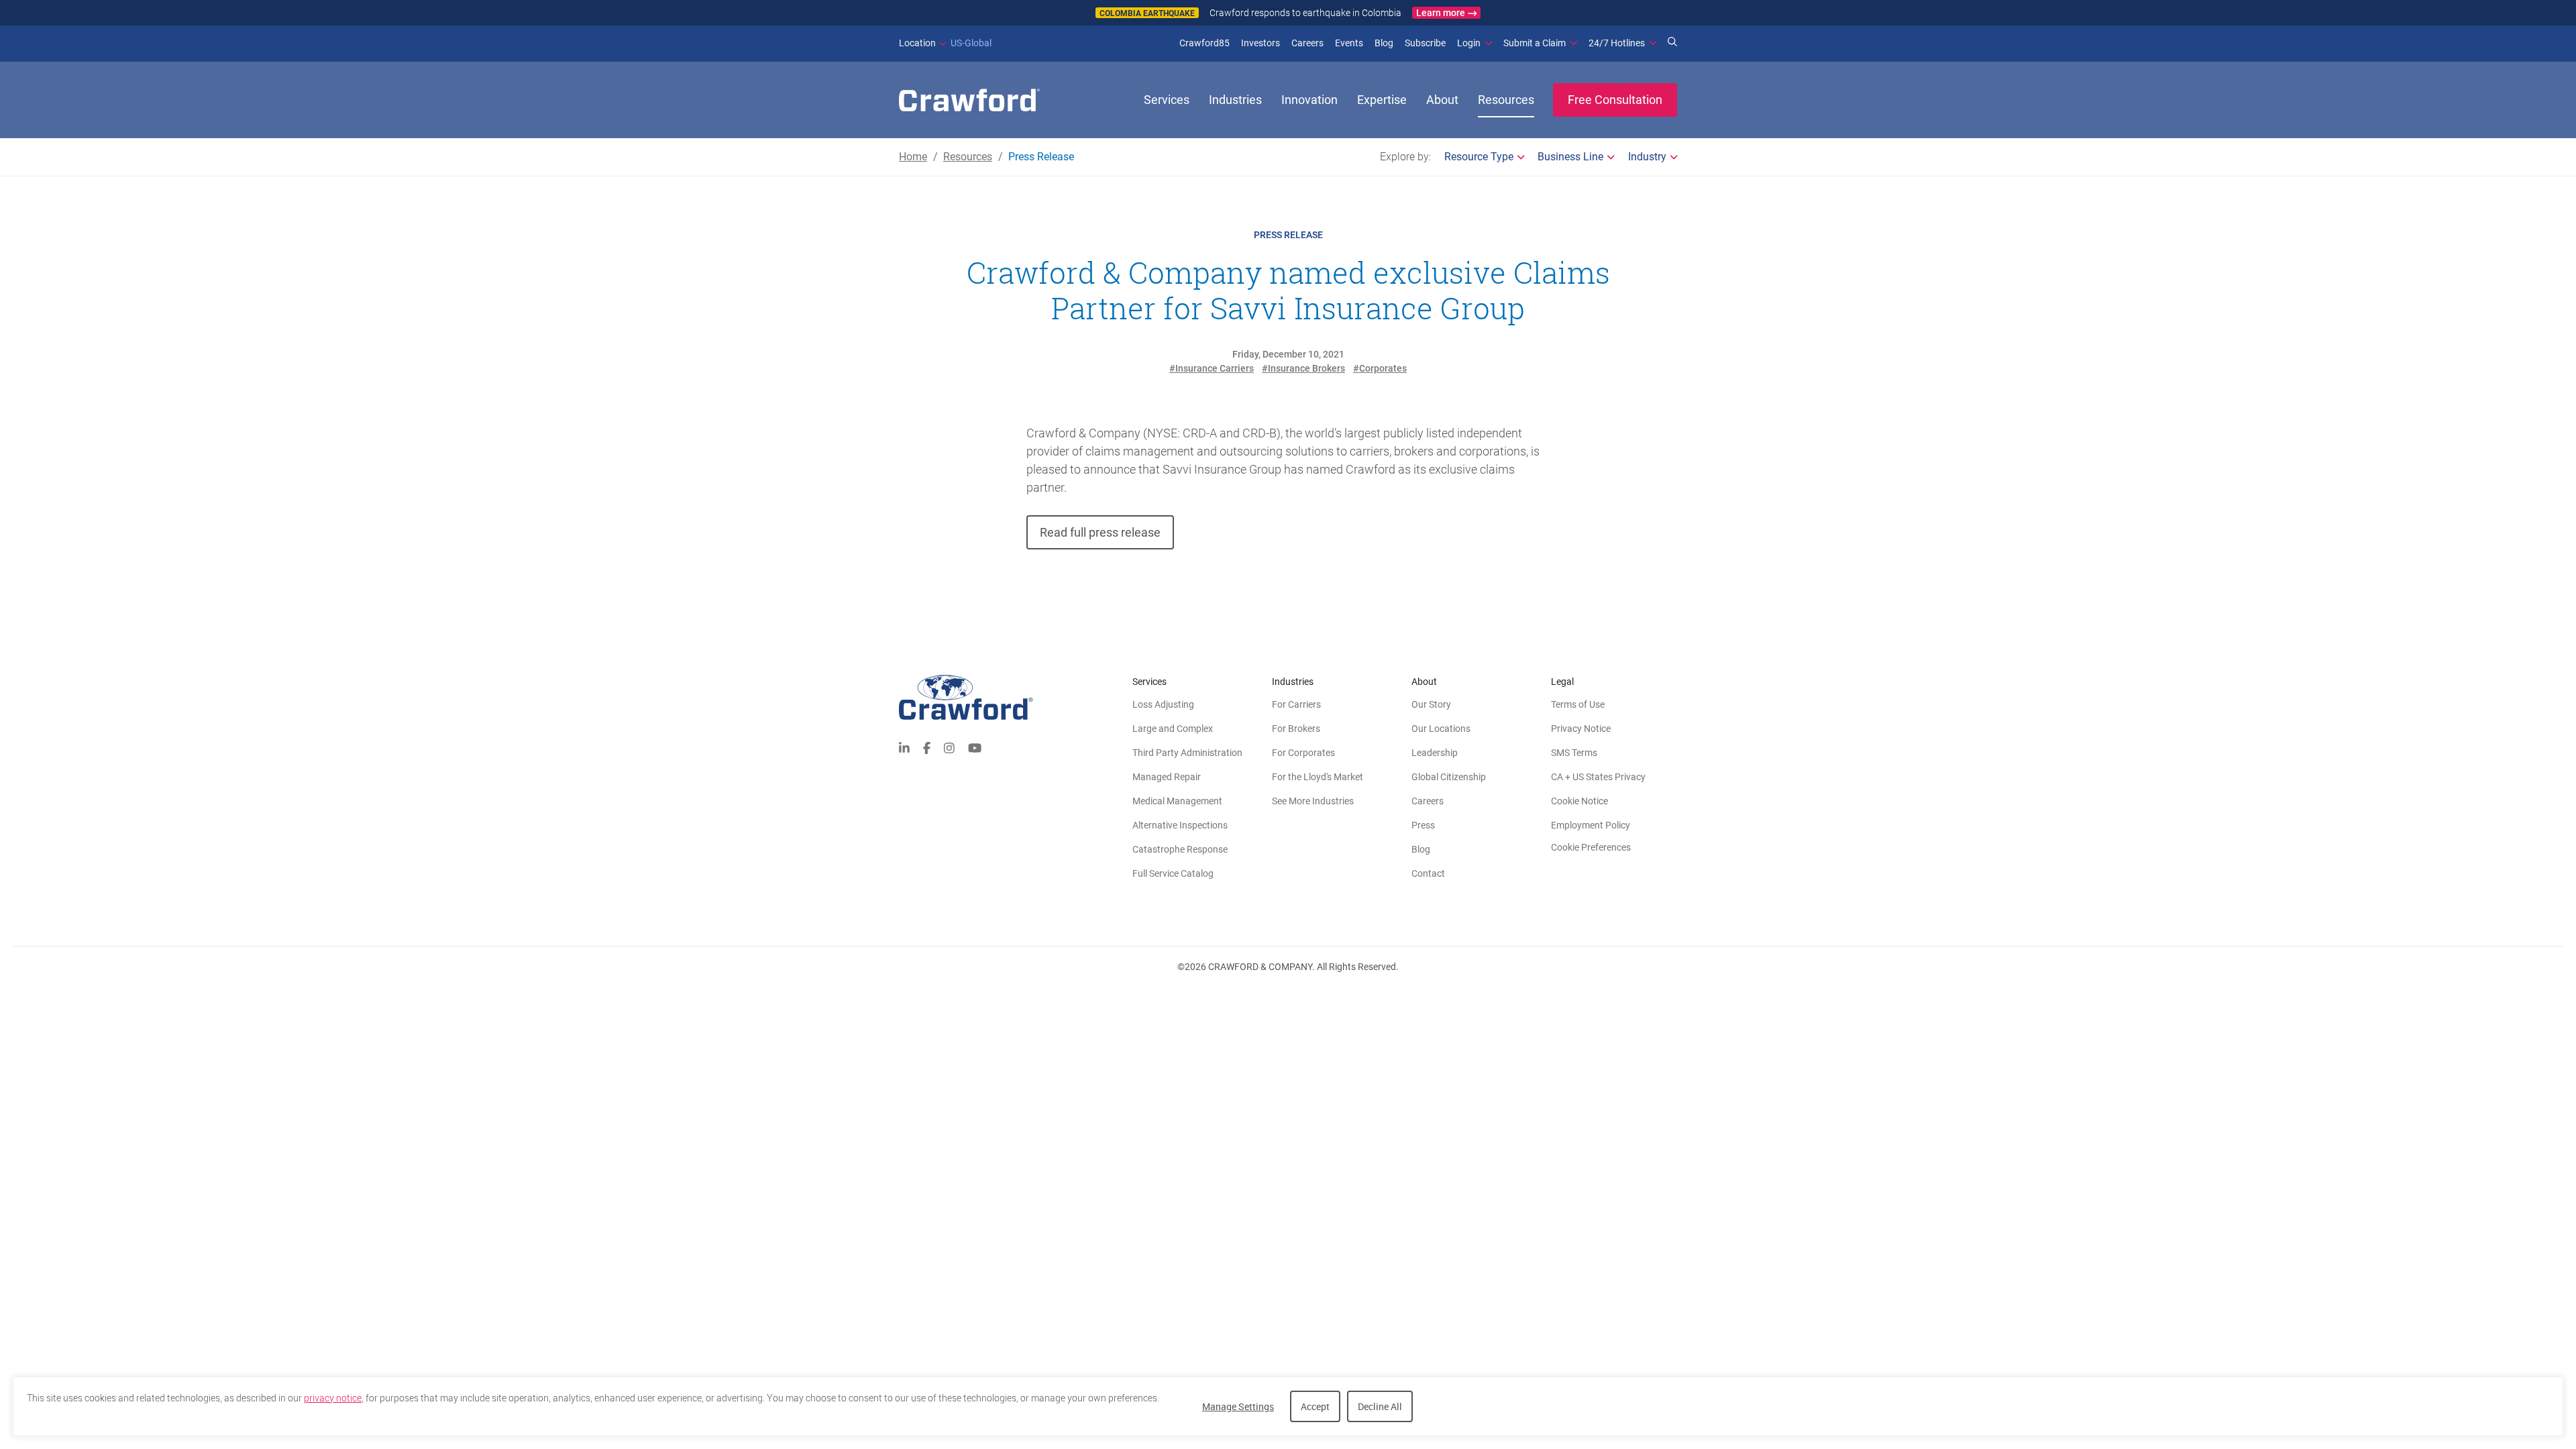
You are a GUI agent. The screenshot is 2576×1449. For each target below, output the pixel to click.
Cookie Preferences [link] (1591, 847)
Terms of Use (1578, 704)
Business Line (1570, 157)
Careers (1307, 43)
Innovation (1309, 100)
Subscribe (1425, 43)
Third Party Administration (1187, 753)
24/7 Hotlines (1617, 43)
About (1442, 100)
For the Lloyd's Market (1318, 777)
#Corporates (1380, 368)
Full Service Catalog (1173, 873)
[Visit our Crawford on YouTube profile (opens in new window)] (975, 747)
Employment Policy (1591, 825)
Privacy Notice (1581, 729)
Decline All (1380, 1406)
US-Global (945, 43)
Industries (1235, 100)
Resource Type (1479, 157)
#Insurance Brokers (1303, 368)
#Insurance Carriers (1212, 368)
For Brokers (1296, 729)
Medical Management (1177, 801)
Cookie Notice (1579, 801)
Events (1349, 43)
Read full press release (1100, 532)
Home (913, 157)
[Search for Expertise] (1672, 43)
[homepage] (969, 100)
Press (1423, 825)
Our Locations (1441, 729)
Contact (1428, 873)
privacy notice (333, 1398)
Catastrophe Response (1180, 849)
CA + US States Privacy (1598, 777)
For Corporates (1303, 753)
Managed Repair (1167, 777)
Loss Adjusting (1163, 704)
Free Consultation (1615, 100)
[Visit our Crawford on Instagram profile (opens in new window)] (949, 747)
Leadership (1435, 753)
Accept (1315, 1406)
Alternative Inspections (1180, 825)
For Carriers (1296, 704)
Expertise (1382, 100)
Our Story (1431, 704)
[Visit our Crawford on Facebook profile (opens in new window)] (927, 747)
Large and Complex (1173, 729)
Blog (1384, 43)
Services (1167, 100)
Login (1469, 43)
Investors (1260, 43)
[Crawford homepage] (1016, 697)
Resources (1506, 100)
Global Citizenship (1449, 777)
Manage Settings (1238, 1406)
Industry (1647, 157)
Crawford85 (1204, 43)
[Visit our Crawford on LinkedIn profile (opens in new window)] (904, 747)
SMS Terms (1574, 753)
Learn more (1441, 13)
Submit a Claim (1535, 43)
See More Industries (1313, 801)
